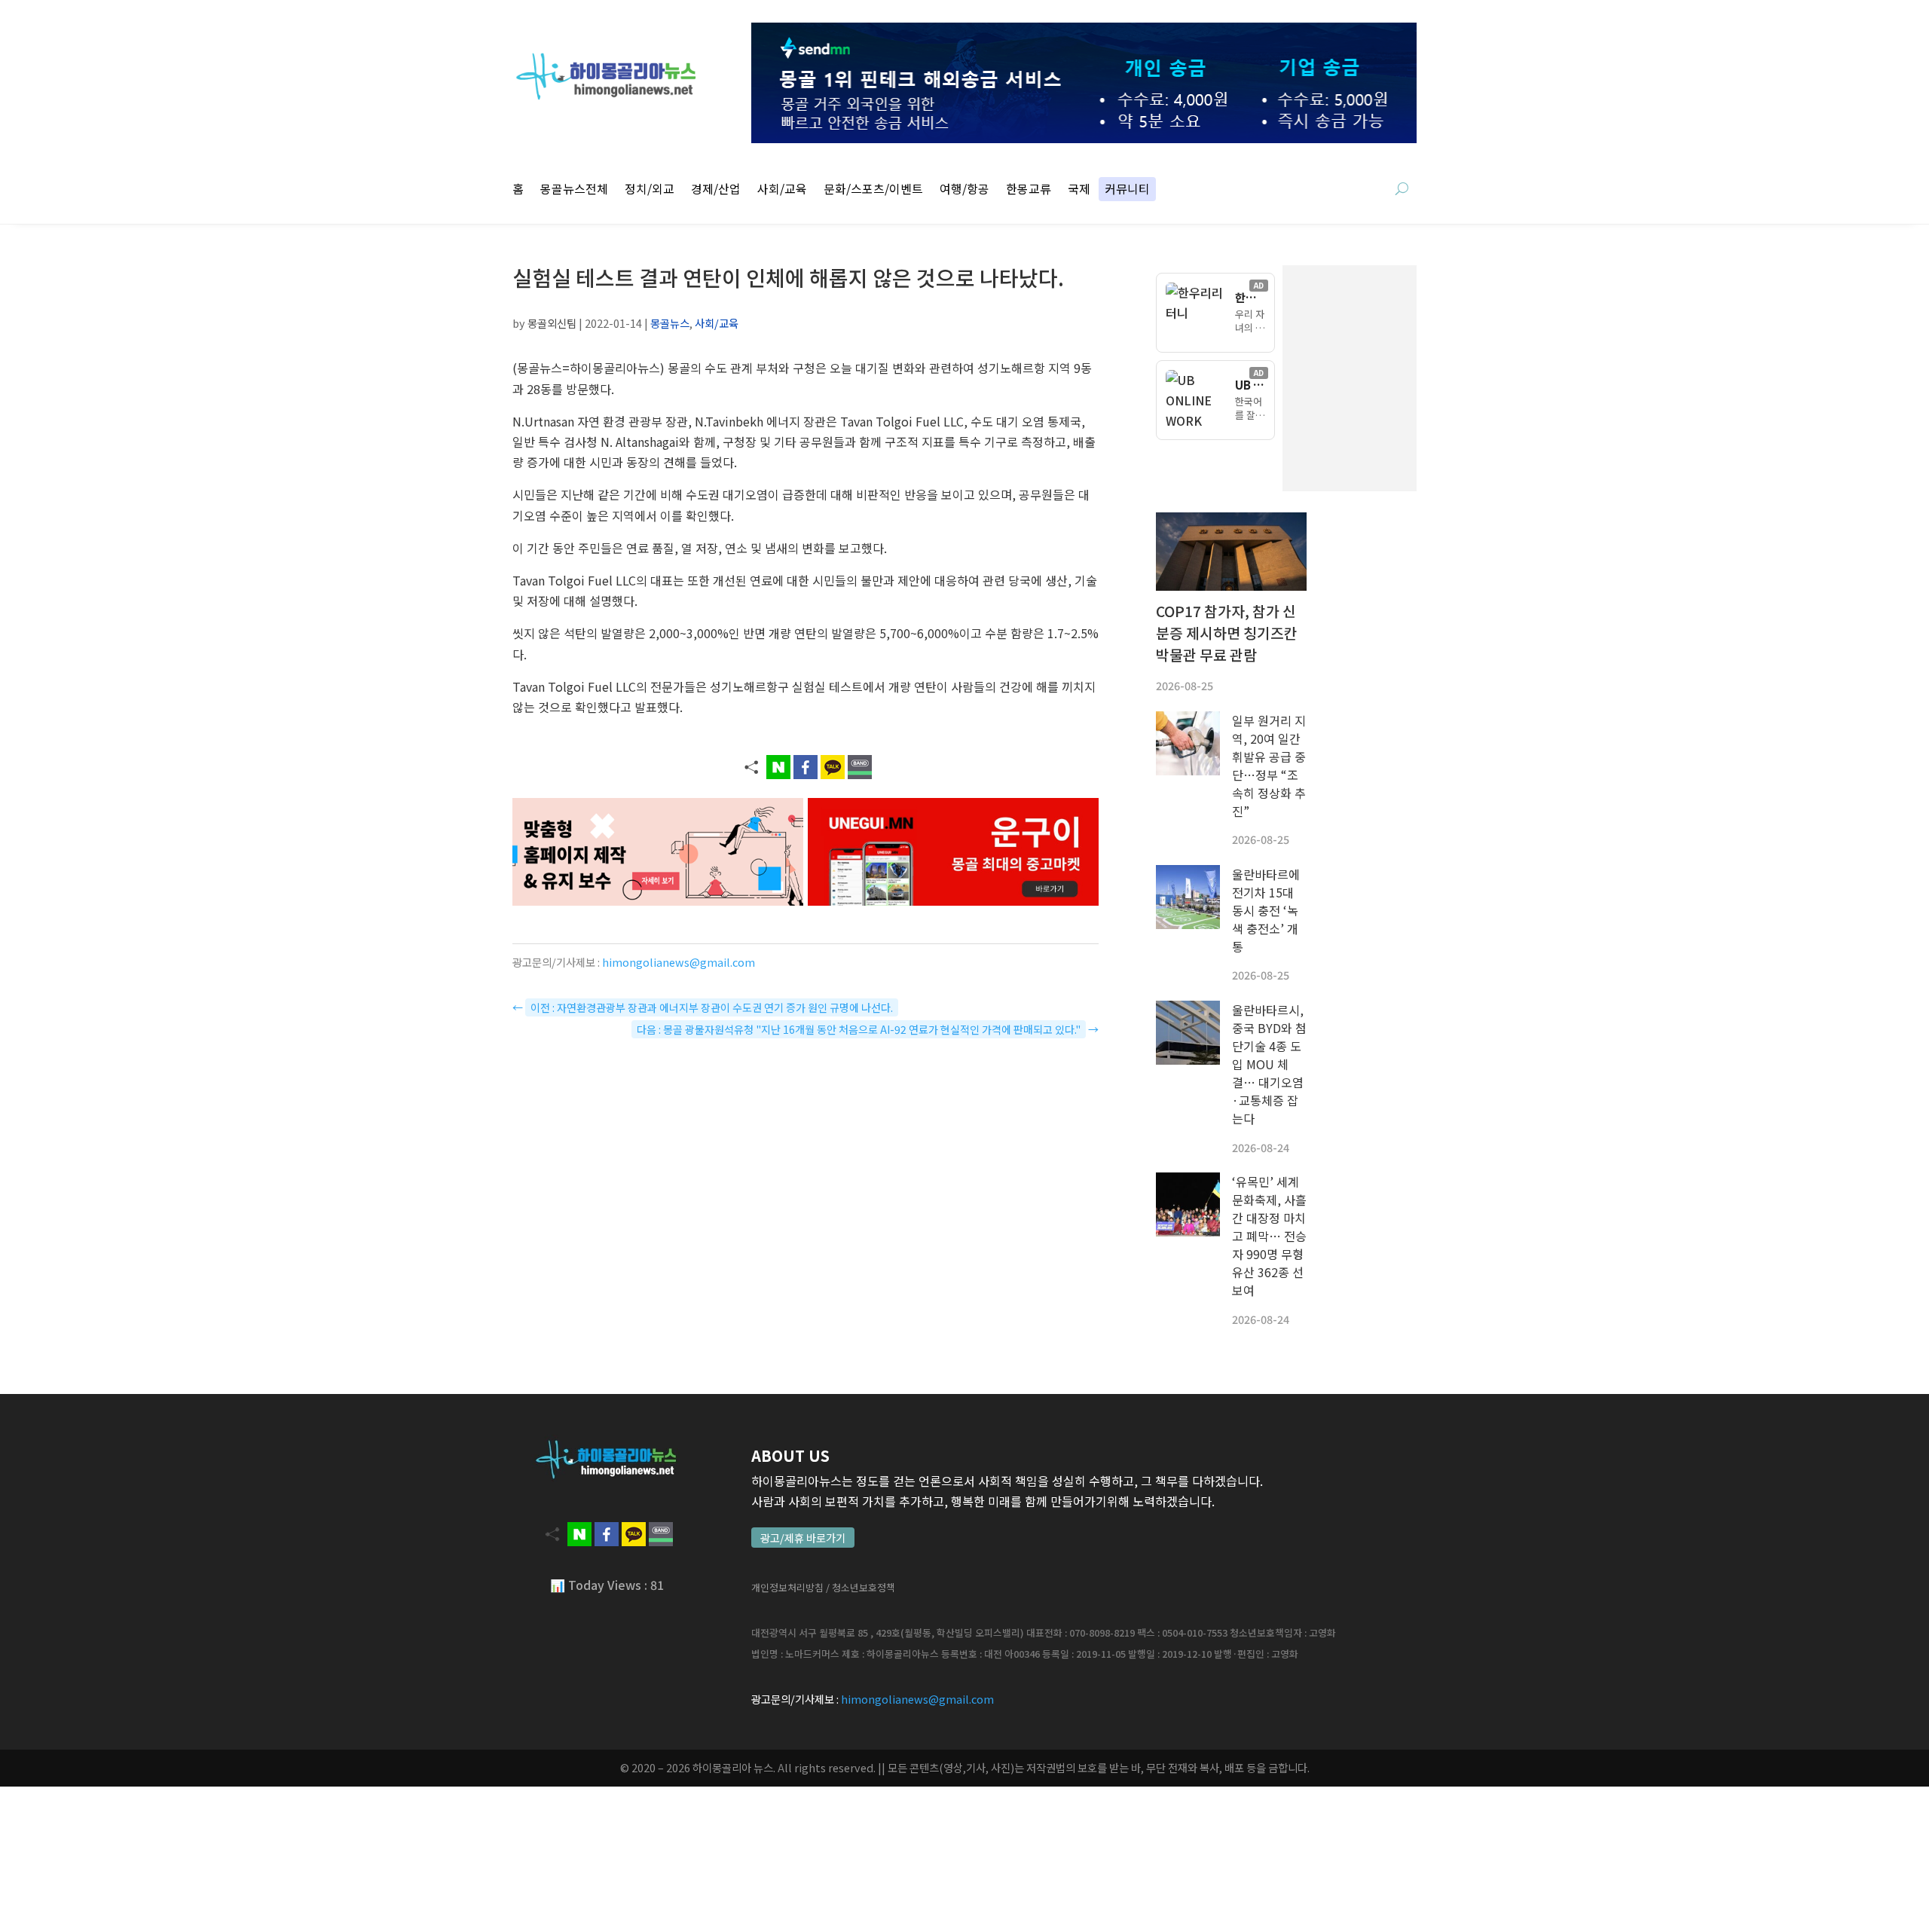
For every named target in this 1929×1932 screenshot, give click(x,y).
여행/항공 (964, 190)
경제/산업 (716, 190)
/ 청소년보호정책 (861, 1587)
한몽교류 (1029, 190)
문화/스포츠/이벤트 (873, 190)
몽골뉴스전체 (574, 190)
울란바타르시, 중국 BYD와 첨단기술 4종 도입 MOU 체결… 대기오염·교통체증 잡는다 (1269, 1064)
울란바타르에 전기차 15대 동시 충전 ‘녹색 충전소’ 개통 (1266, 910)
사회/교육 (782, 190)
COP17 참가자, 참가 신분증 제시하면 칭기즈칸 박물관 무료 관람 (1227, 633)
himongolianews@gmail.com (679, 962)
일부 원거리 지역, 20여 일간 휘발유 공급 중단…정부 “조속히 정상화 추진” (1269, 766)
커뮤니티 (1127, 190)
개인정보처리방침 (787, 1587)
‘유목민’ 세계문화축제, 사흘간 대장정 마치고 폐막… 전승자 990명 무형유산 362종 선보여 (1269, 1236)
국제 (1079, 190)
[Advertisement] (1424, 378)
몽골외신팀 (552, 323)
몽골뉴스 (670, 323)
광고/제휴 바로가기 (803, 1538)
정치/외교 (650, 190)
